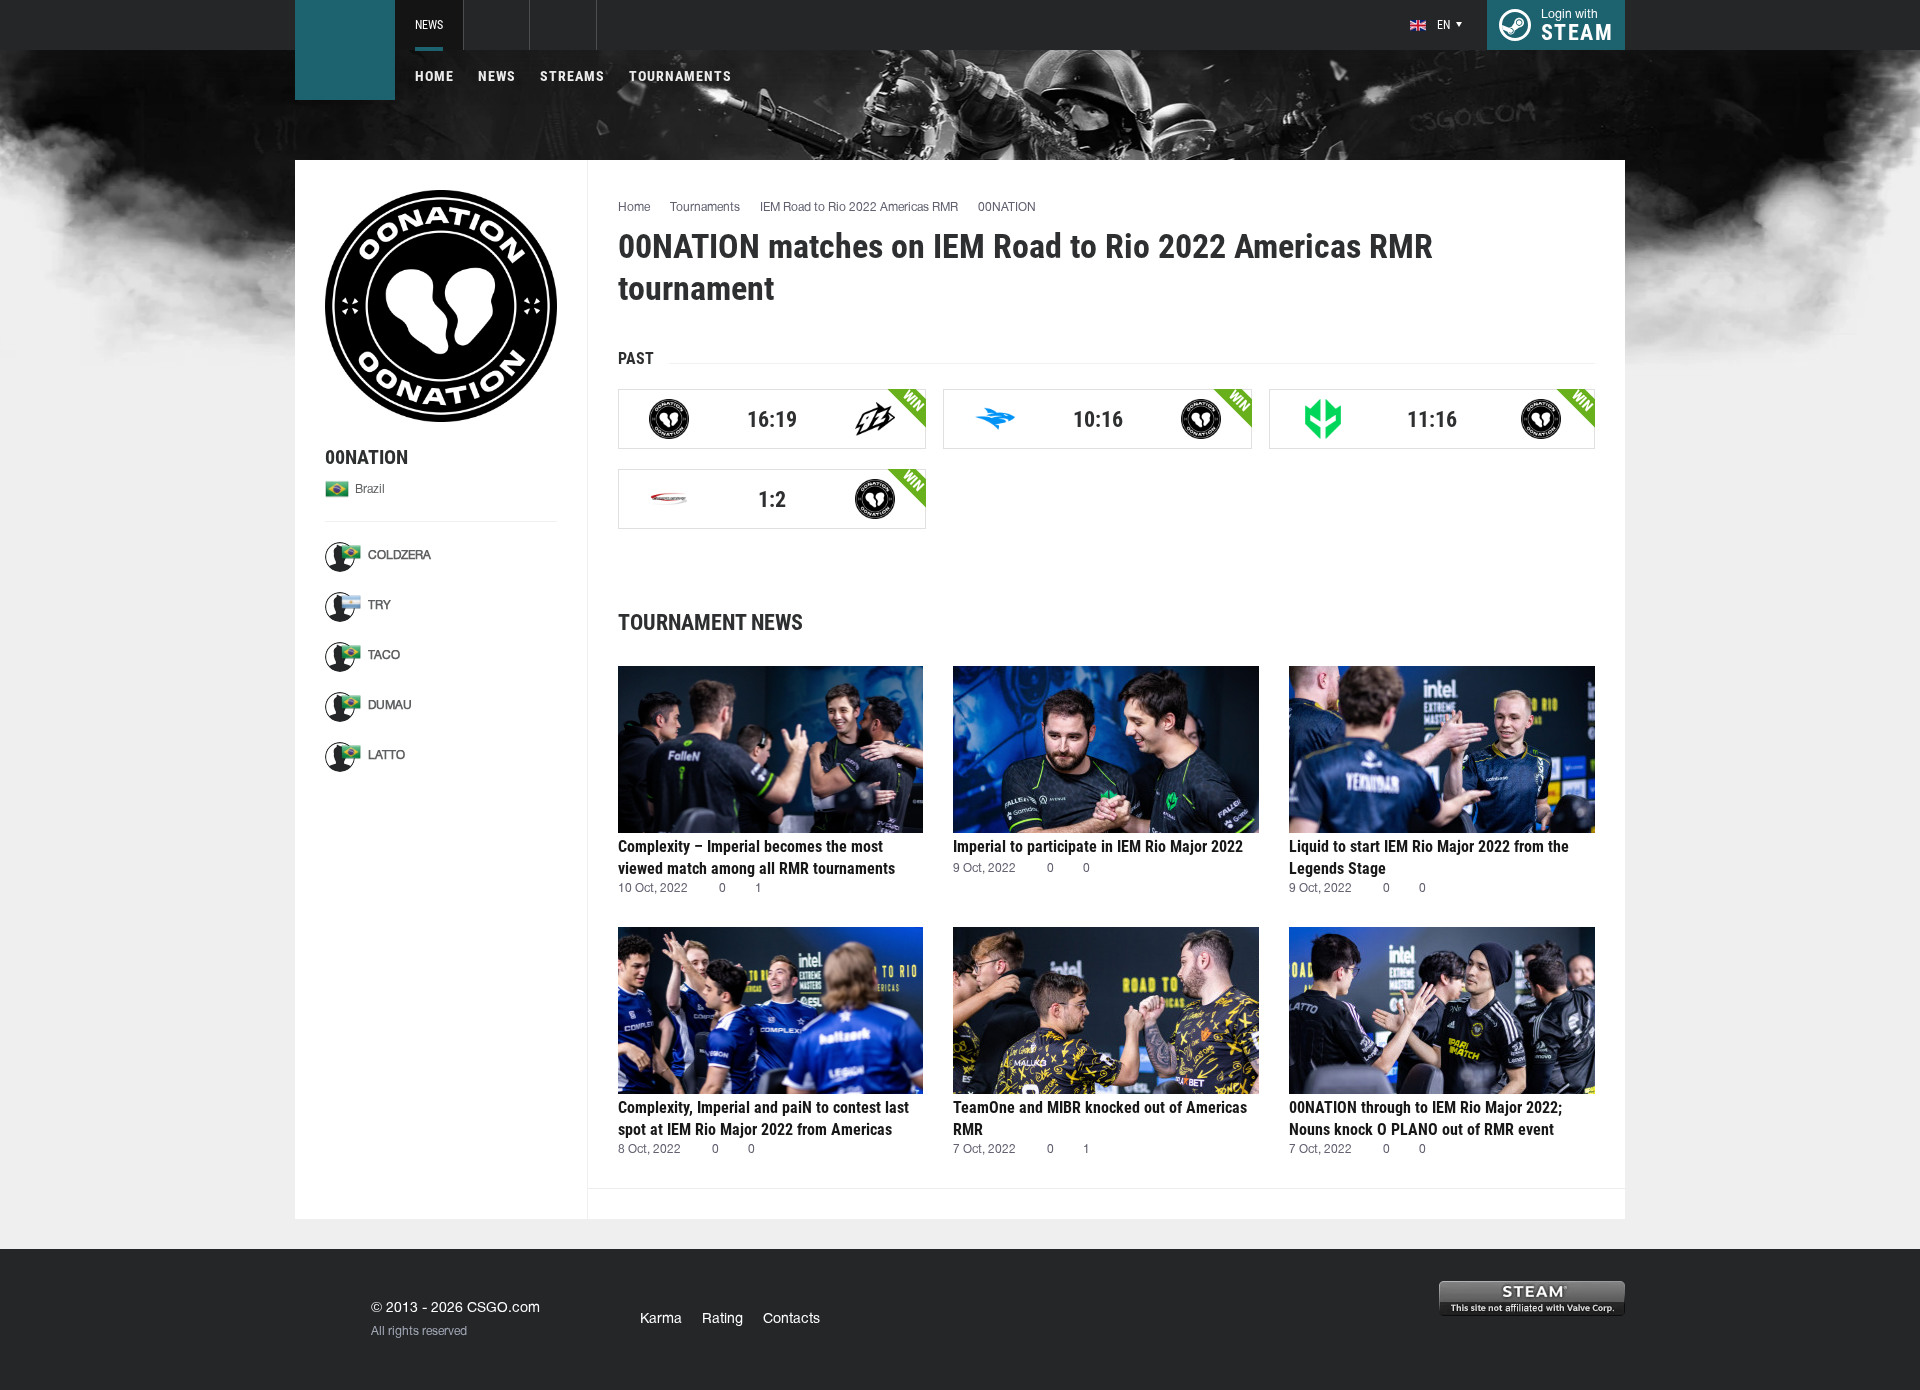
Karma (661, 1319)
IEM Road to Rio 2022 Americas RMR (859, 207)
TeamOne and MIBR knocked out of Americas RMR (1100, 1118)
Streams (572, 76)
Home (434, 76)
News (429, 25)
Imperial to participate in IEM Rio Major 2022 (1098, 846)
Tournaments (680, 76)
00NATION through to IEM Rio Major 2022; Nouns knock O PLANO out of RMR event (1425, 1118)
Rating (722, 1319)
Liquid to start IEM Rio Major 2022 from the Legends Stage (1429, 857)
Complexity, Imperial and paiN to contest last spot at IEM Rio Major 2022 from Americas (763, 1118)
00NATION (1007, 207)
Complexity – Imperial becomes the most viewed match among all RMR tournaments (756, 857)
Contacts (791, 1319)
